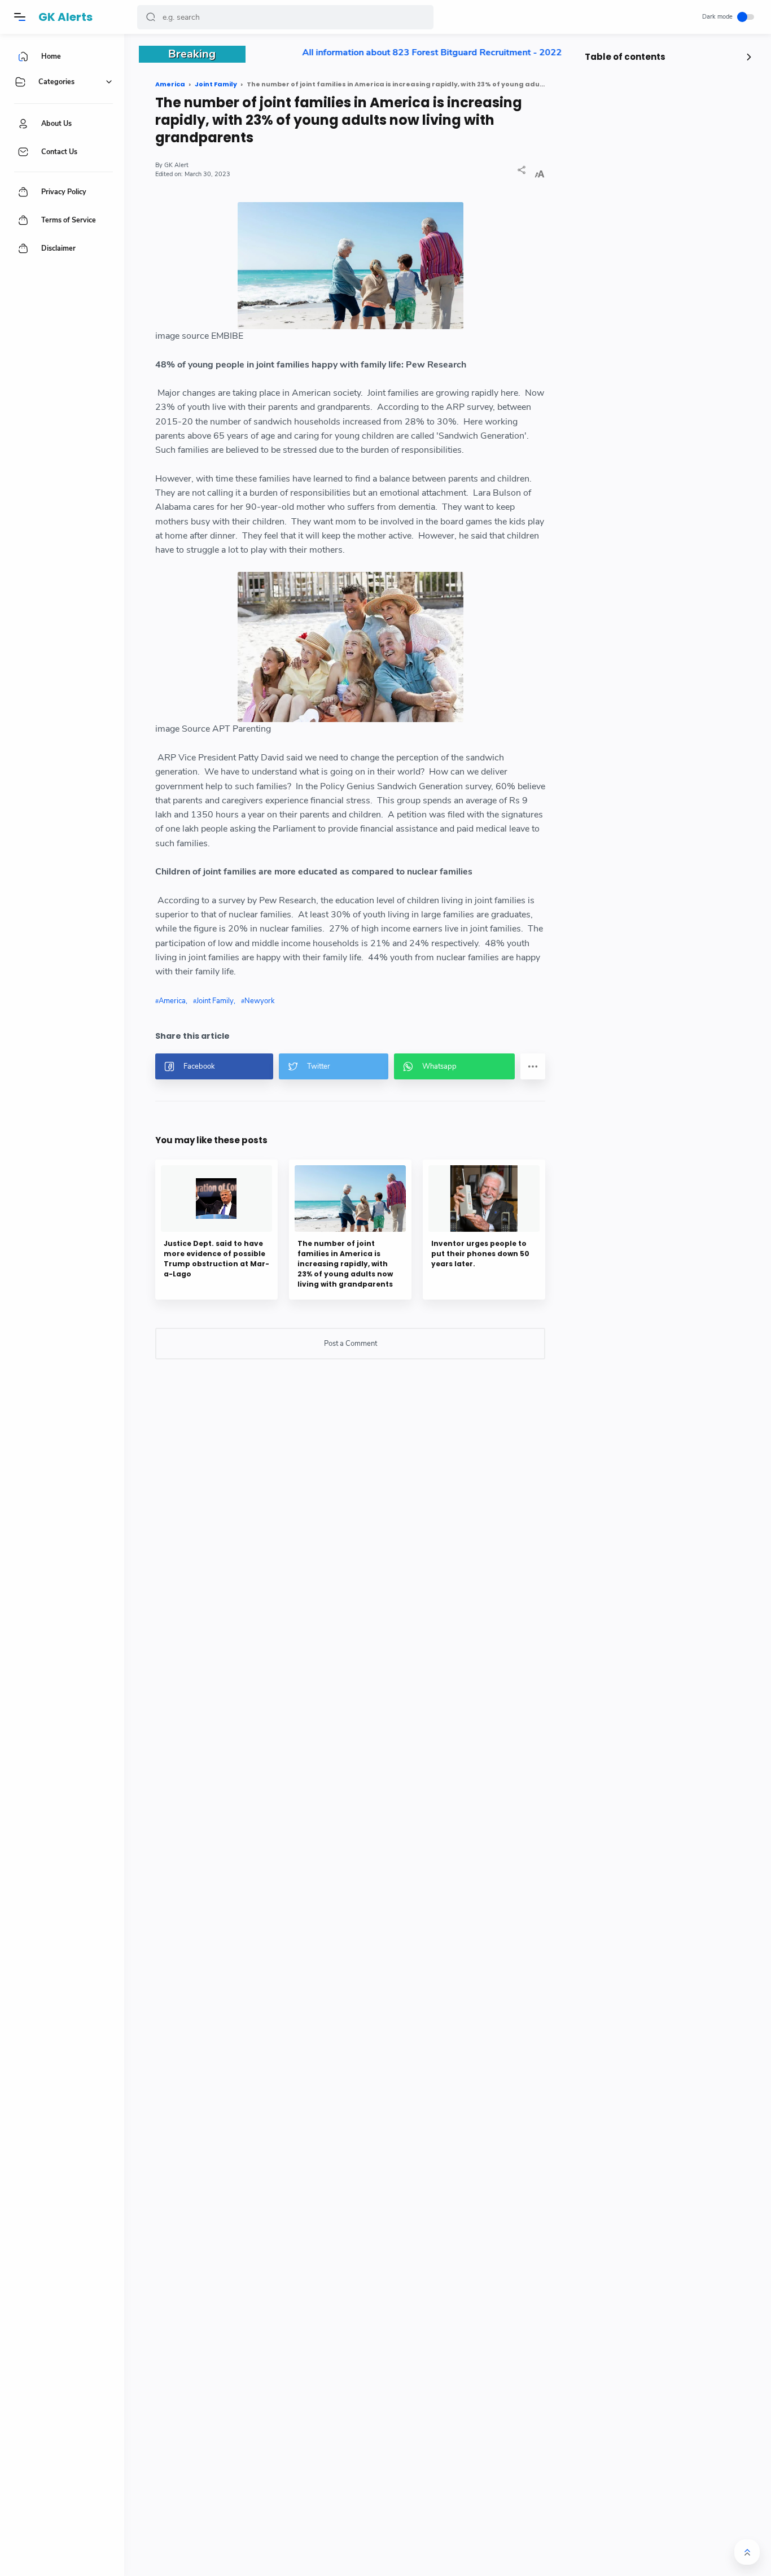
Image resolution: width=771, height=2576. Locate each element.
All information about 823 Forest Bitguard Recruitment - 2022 (399, 53)
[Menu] (20, 17)
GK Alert (176, 165)
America (172, 1001)
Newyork (260, 1001)
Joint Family (215, 1001)
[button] (151, 17)
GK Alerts (65, 17)
